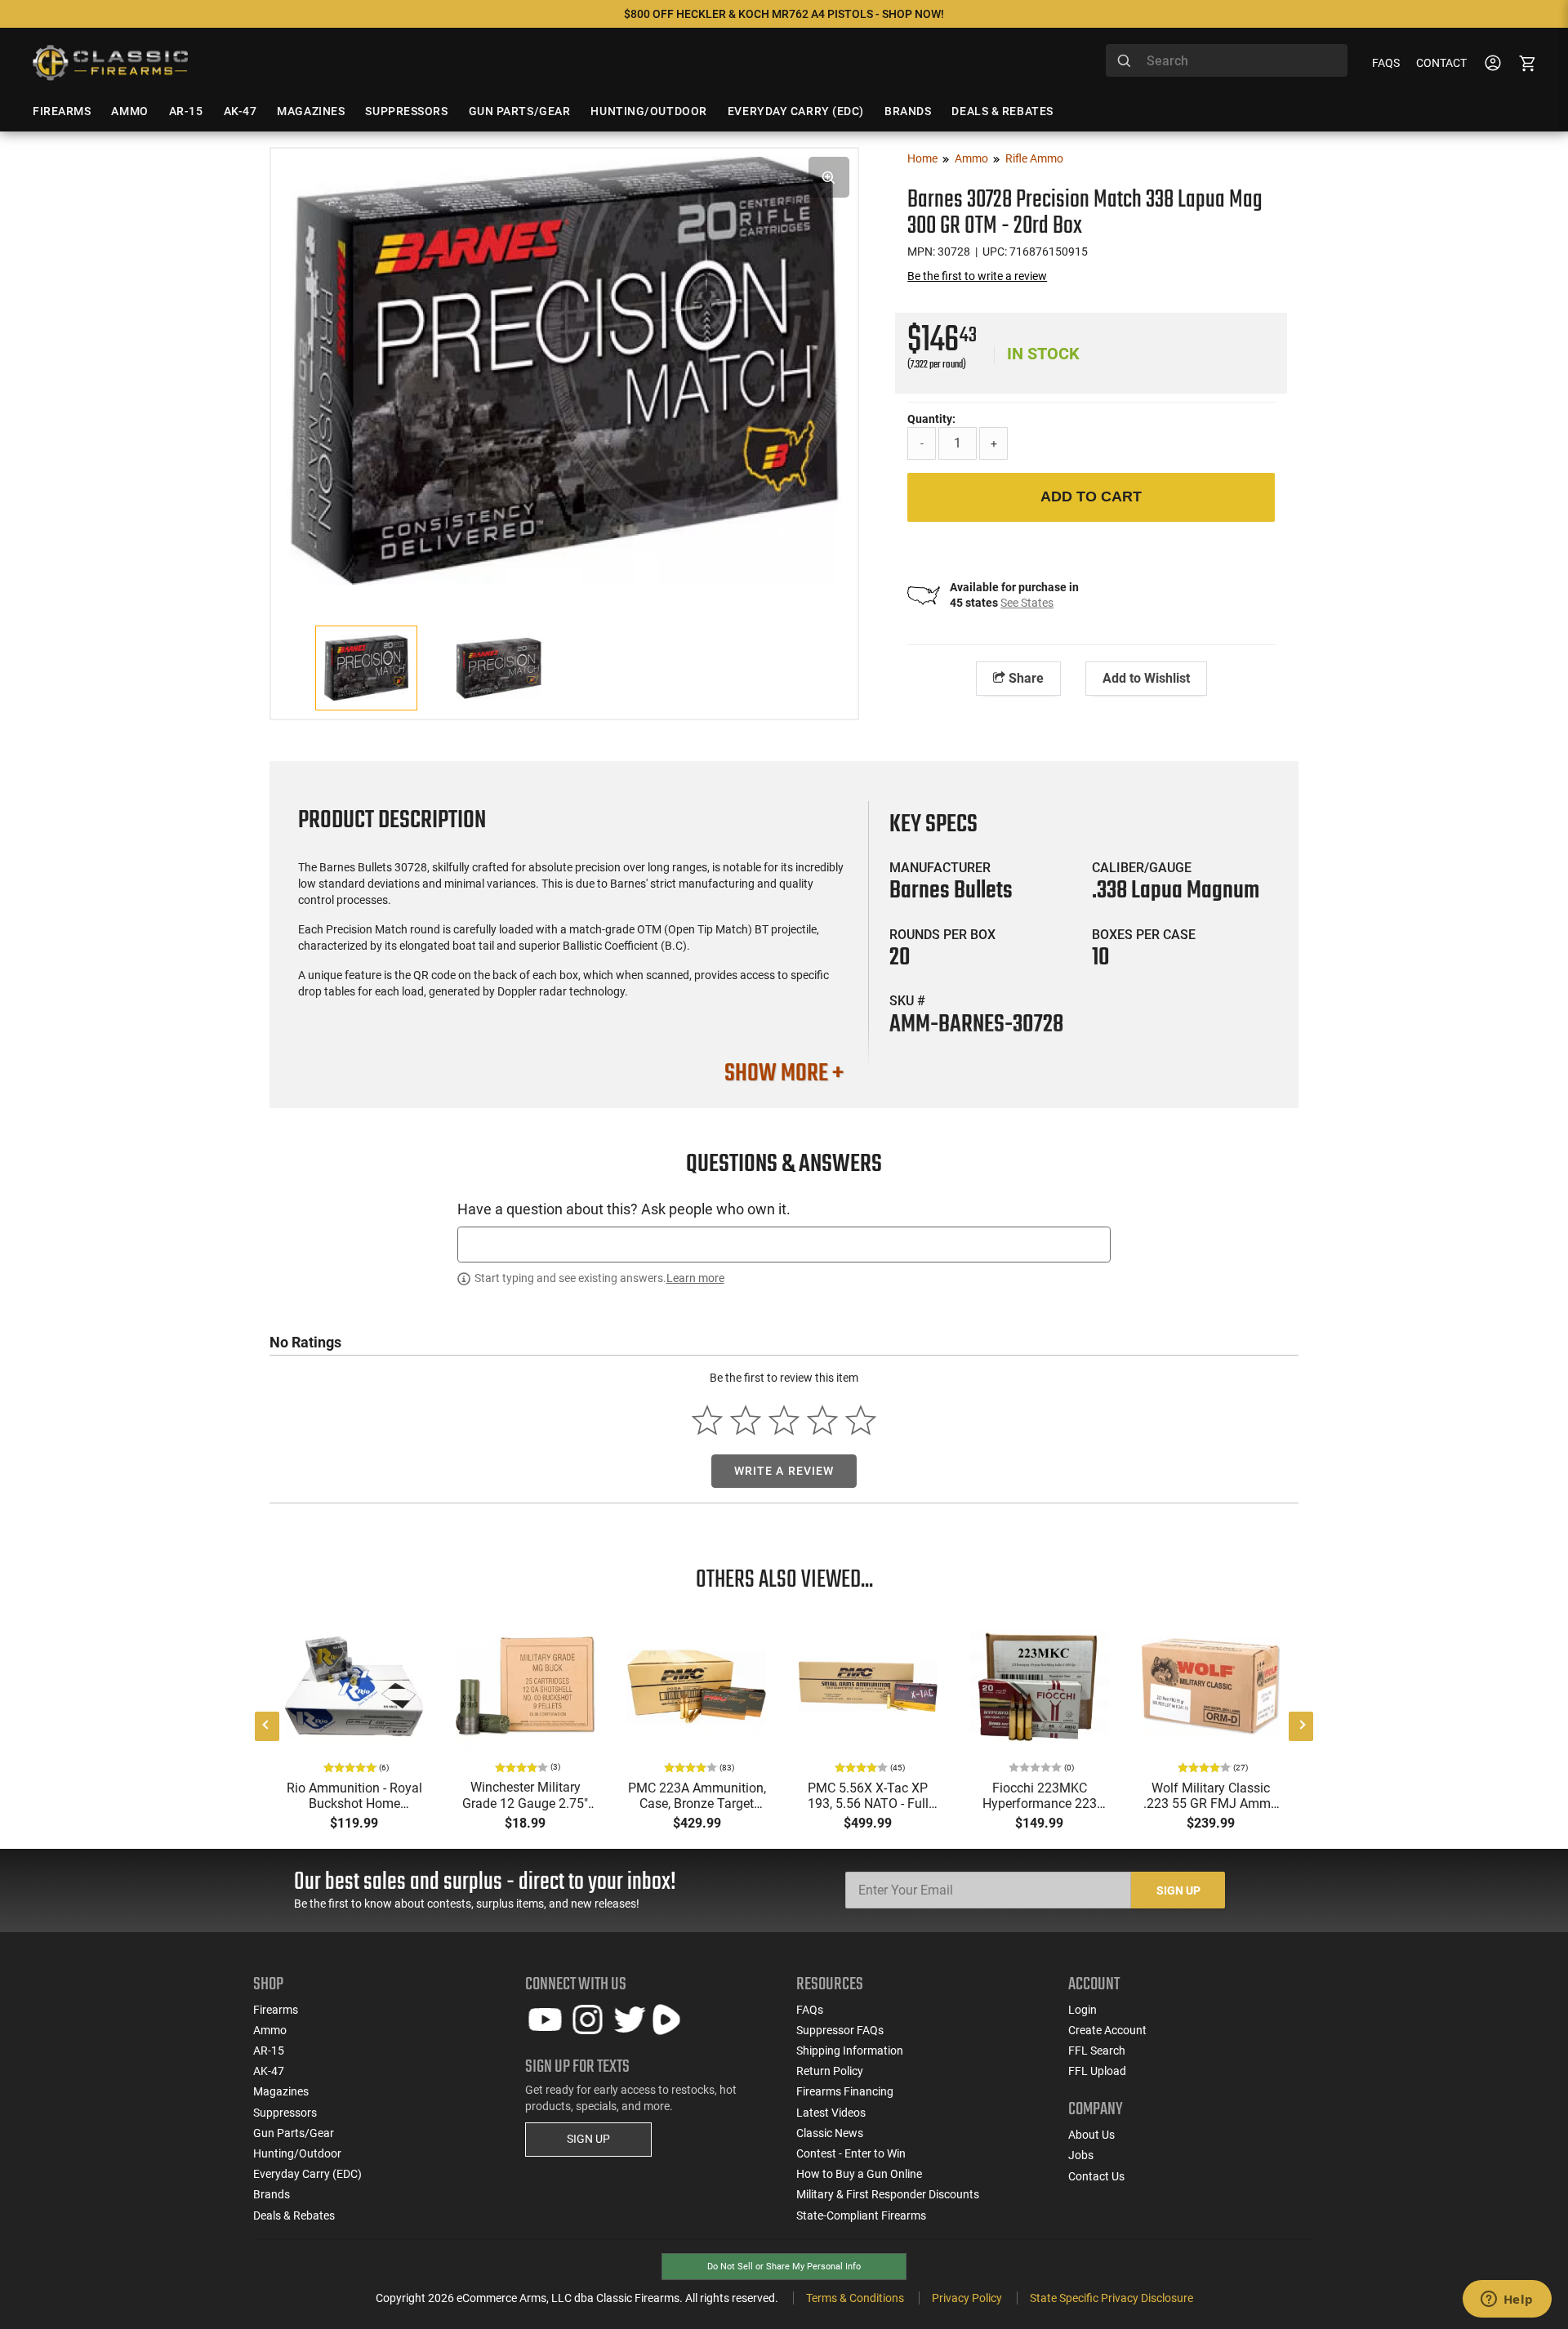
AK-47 (269, 2071)
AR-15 (269, 2051)
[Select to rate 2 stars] (746, 1421)
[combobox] (1227, 60)
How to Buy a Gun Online (859, 2174)
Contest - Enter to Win (851, 2153)
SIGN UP (588, 2139)
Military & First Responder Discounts (888, 2194)
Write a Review (784, 1471)
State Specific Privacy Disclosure (1111, 2298)
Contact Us (1096, 2176)
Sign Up (1178, 1890)
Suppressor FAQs (840, 2030)
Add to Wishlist (1146, 678)
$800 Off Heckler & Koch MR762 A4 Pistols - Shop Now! (784, 14)
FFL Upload (1097, 2071)
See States (1027, 603)
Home (922, 158)
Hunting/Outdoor (297, 2153)
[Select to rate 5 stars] (860, 1421)
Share (1025, 678)
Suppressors (285, 2113)
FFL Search (1097, 2051)
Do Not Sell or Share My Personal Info (784, 2267)
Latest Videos (831, 2113)
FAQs (1386, 63)
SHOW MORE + (784, 1074)
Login (1082, 2010)
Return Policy (830, 2071)
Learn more (695, 1278)
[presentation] (267, 1726)
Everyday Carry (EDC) (307, 2174)
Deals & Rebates (294, 2215)
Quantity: (931, 419)
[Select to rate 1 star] (708, 1421)
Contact (1441, 63)
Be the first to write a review (977, 276)
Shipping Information (850, 2051)
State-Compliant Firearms (861, 2215)
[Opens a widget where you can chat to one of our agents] (1507, 2300)
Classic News (830, 2133)
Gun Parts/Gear (294, 2133)
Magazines (281, 2091)
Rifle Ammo (1034, 158)
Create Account (1107, 2030)
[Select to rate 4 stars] (822, 1421)
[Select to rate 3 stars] (784, 1421)
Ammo (971, 158)
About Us (1091, 2135)
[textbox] (784, 1244)
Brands (272, 2194)
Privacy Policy (967, 2298)
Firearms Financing (845, 2091)
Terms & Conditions (855, 2298)
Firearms (276, 2010)
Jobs (1081, 2155)
